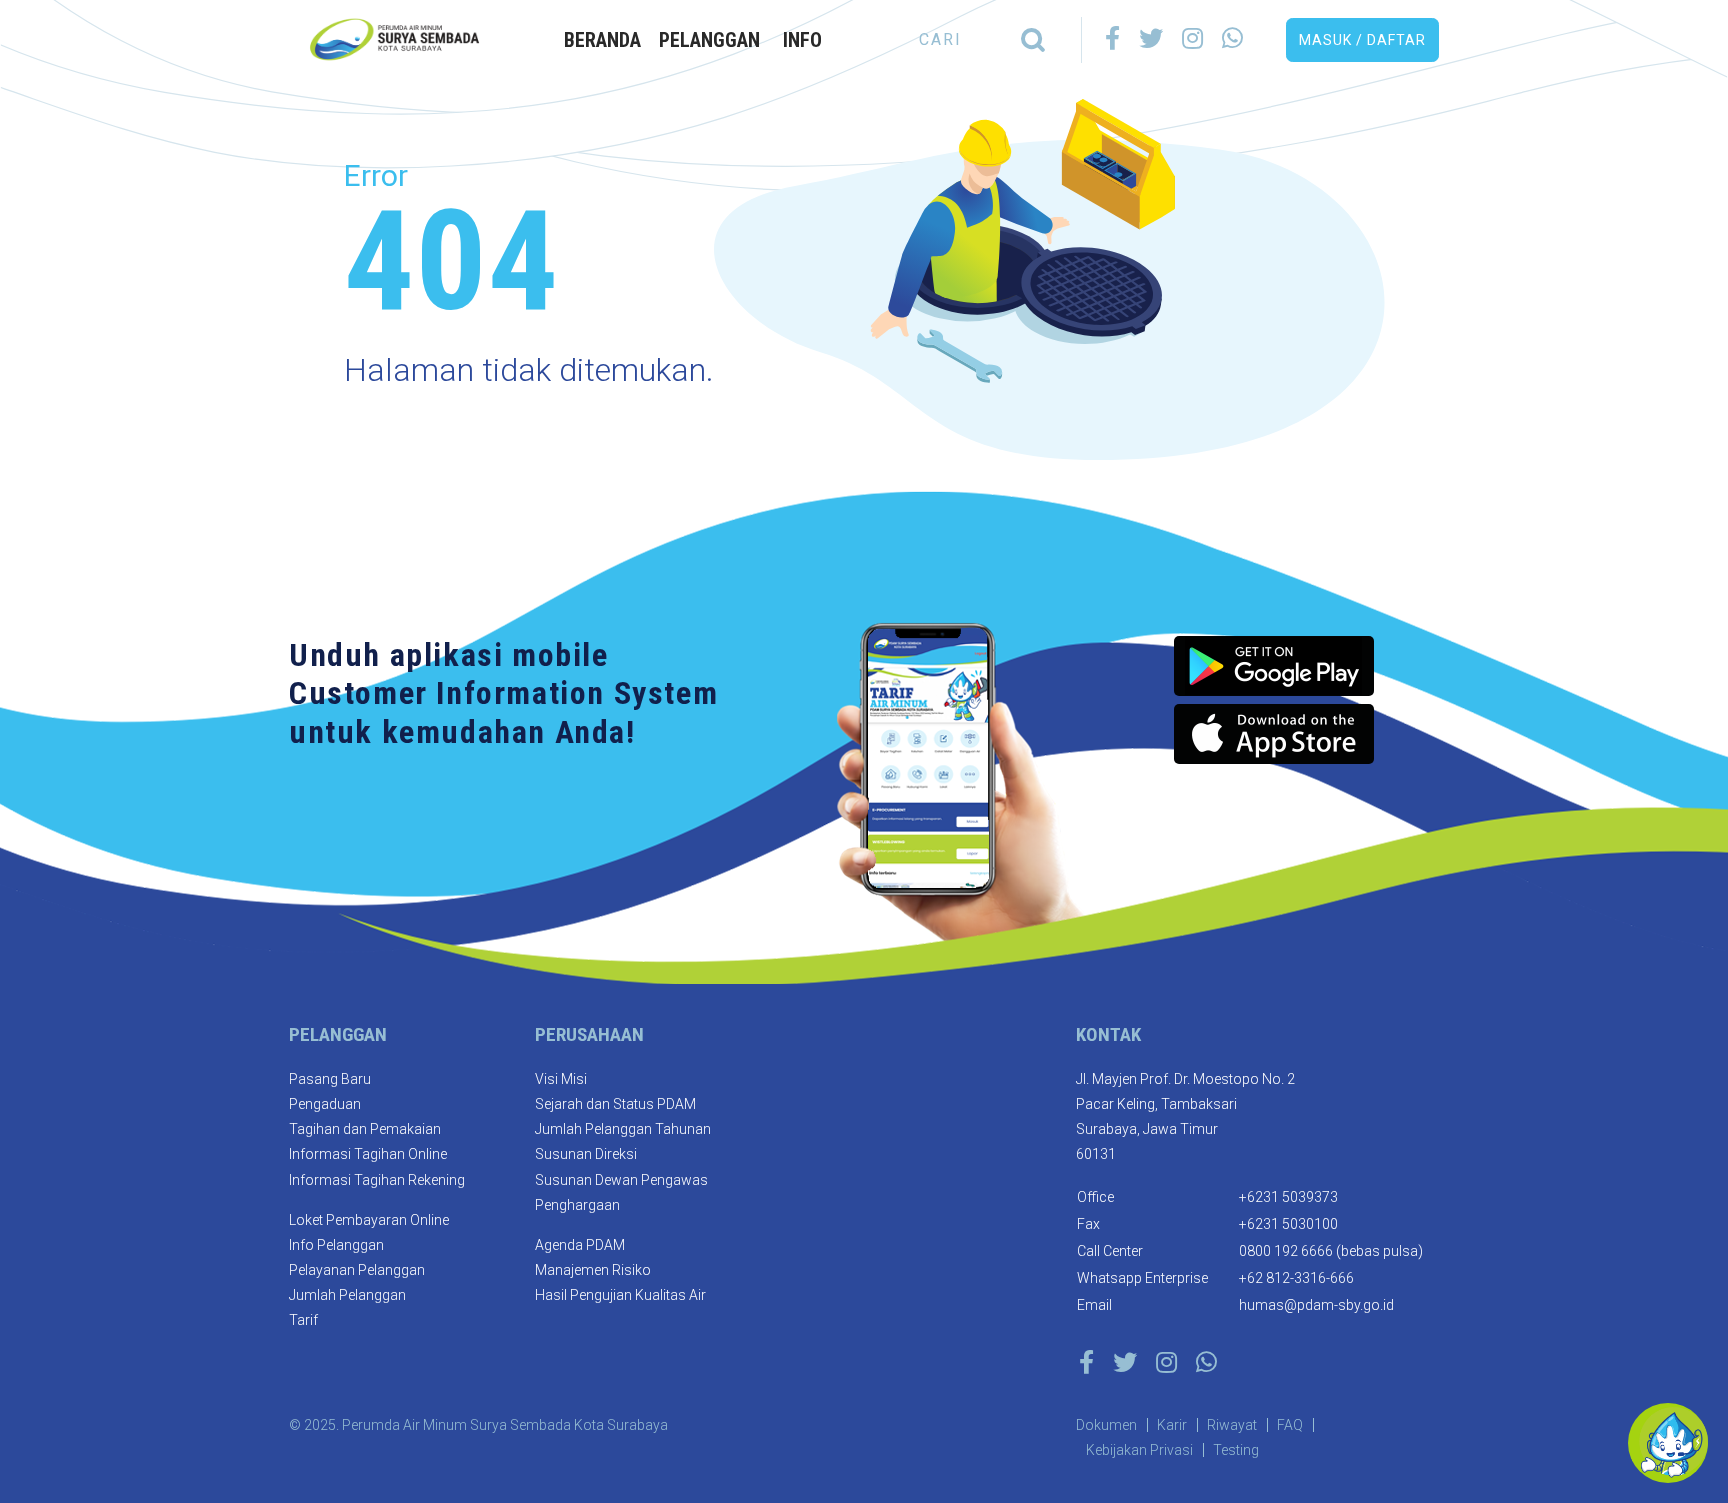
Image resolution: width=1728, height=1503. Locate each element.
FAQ (1290, 1425)
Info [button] (802, 40)
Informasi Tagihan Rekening (377, 1180)
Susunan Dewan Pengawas (621, 1180)
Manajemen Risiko (593, 1270)
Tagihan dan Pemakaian (365, 1129)
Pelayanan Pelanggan (357, 1270)
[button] (1362, 40)
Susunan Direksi (586, 1154)
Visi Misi (561, 1079)
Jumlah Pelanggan (347, 1295)
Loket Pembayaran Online (369, 1220)
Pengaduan (325, 1104)
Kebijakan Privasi (1139, 1450)
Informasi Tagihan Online (368, 1154)
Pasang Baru (330, 1079)
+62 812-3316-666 (1296, 1278)
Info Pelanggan (336, 1245)
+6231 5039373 (1288, 1197)
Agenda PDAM (580, 1245)
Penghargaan (577, 1205)
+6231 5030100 (1288, 1224)
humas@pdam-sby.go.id (1316, 1305)
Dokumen (1106, 1425)
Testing (1236, 1450)
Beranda (602, 40)
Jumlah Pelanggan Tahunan (623, 1129)
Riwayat (1232, 1425)
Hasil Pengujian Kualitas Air (620, 1295)
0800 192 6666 (1286, 1251)
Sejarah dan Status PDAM (615, 1104)
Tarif (303, 1320)
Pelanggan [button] (709, 40)
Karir (1172, 1425)
